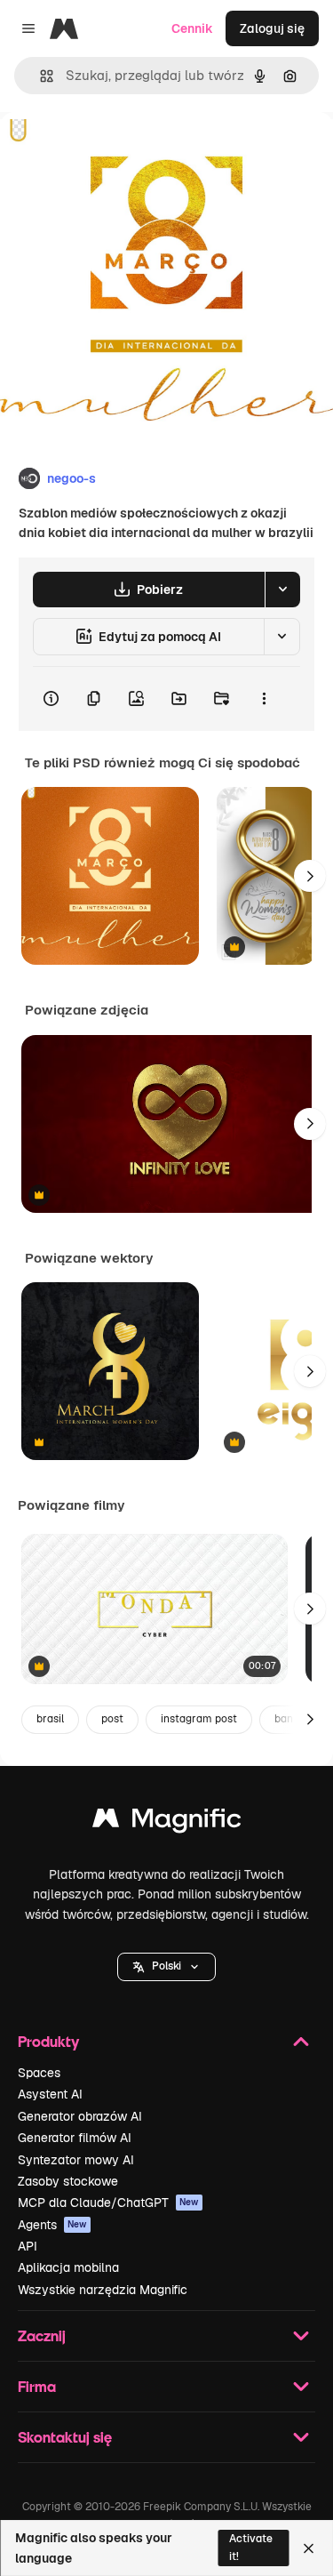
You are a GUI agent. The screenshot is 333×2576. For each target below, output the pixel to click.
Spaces (39, 2073)
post (112, 1719)
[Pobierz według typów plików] (282, 590)
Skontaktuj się (65, 2437)
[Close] (309, 2548)
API (28, 2246)
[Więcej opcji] (264, 699)
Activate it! (251, 2547)
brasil (50, 1719)
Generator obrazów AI (80, 2116)
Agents (52, 2225)
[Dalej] (310, 876)
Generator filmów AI (75, 2138)
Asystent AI (50, 2094)
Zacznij (42, 2335)
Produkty (48, 2041)
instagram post (199, 1719)
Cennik (192, 28)
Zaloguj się (272, 28)
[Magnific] (167, 1822)
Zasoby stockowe (68, 2181)
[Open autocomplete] (40, 76)
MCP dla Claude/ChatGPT (108, 2203)
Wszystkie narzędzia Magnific (103, 2290)
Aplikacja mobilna (68, 2267)
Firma (37, 2386)
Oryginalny (123, 152)
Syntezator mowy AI (76, 2160)
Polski (166, 1966)
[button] (166, 1967)
